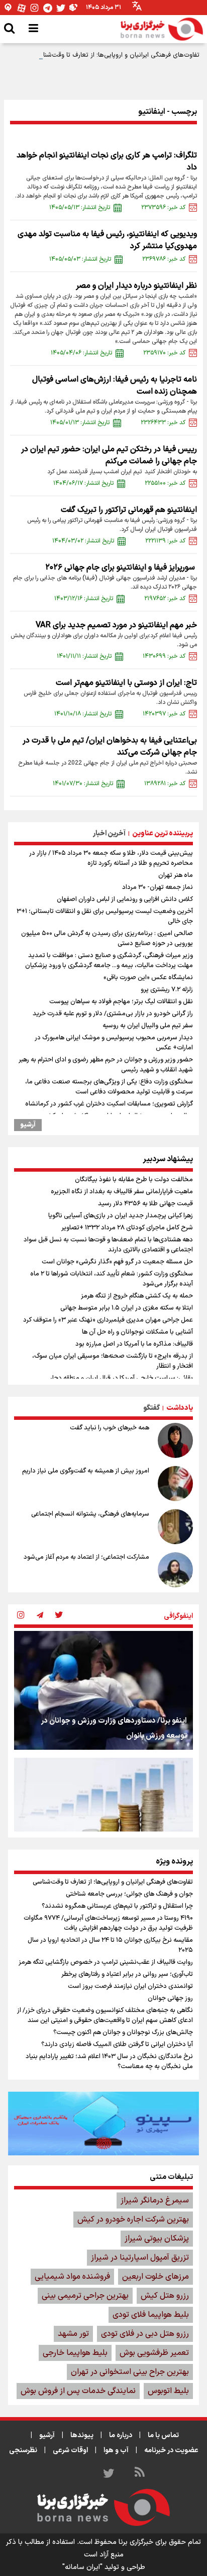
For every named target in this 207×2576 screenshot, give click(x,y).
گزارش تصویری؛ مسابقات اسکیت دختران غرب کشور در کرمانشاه (109, 1104)
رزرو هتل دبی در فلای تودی (145, 2334)
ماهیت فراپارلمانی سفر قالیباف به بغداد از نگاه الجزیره (122, 1192)
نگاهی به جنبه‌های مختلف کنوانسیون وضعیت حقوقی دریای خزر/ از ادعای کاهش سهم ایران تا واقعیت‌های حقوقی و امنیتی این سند (105, 2015)
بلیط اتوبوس (168, 2391)
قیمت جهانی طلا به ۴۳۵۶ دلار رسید (145, 1204)
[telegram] (40, 1616)
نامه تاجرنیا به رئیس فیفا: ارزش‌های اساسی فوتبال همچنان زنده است (115, 386)
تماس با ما (163, 2435)
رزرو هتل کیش (165, 2296)
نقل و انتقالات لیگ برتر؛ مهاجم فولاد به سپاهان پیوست (121, 1002)
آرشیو (28, 1125)
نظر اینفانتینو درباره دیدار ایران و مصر (136, 286)
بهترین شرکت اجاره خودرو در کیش (133, 2220)
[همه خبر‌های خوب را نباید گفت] (175, 1440)
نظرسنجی (23, 2450)
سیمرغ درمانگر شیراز (155, 2200)
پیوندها (82, 2435)
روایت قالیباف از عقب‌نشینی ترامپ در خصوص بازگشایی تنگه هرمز (106, 1962)
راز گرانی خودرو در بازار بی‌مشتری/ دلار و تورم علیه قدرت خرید (113, 1014)
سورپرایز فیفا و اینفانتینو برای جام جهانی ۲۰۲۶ (121, 568)
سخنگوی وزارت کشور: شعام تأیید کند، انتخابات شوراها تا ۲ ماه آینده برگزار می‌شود (112, 1279)
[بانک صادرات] (103, 2123)
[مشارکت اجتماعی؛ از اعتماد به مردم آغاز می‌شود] (175, 1570)
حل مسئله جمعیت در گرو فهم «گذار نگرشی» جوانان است (117, 1262)
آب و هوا (116, 2450)
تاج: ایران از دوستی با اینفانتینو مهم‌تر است (126, 683)
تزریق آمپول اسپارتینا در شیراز (140, 2258)
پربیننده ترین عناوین (163, 834)
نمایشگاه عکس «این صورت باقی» (148, 978)
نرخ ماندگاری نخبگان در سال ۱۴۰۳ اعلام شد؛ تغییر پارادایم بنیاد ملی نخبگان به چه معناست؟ (109, 2062)
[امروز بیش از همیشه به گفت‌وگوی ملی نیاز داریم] (175, 1484)
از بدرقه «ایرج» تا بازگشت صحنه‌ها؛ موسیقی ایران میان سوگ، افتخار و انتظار (113, 1361)
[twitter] (59, 1616)
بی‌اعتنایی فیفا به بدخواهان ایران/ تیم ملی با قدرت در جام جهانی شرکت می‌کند (110, 747)
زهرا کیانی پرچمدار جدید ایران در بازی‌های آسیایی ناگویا (121, 1216)
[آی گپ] (9, 8)
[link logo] (162, 29)
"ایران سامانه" (82, 2567)
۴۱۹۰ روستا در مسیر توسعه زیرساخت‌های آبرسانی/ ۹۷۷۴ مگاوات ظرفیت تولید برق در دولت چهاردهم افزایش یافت (108, 1923)
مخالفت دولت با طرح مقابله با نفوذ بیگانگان (134, 1180)
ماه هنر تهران (176, 875)
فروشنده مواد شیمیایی (72, 2277)
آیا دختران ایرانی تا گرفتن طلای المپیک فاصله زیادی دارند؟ (117, 2045)
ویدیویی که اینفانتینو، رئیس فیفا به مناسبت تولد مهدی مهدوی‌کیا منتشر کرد (107, 240)
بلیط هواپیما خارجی (75, 2353)
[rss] (140, 2474)
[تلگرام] (48, 8)
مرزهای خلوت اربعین (156, 2277)
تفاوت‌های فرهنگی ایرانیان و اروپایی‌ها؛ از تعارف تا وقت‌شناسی (116, 55)
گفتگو (151, 1408)
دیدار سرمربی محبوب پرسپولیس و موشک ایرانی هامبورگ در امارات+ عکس (114, 1043)
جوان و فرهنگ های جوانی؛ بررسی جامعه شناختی (129, 1894)
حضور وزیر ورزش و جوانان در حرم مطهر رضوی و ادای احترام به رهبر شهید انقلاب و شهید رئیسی (106, 1065)
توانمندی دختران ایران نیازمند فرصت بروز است (130, 1986)
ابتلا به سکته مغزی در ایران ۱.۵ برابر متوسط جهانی (127, 1308)
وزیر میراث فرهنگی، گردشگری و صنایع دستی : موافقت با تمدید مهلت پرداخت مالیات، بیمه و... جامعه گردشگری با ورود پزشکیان (109, 961)
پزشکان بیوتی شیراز (157, 2239)
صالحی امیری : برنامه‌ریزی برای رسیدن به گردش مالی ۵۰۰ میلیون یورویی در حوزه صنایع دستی (107, 939)
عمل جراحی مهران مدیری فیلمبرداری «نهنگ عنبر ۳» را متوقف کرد (108, 1320)
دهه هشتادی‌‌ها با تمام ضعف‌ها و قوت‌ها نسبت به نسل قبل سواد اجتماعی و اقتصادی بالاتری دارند (108, 1245)
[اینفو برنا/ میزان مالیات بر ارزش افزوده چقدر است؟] (103, 1817)
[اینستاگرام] (35, 8)
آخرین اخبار (109, 834)
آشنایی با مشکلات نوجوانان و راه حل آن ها (137, 1332)
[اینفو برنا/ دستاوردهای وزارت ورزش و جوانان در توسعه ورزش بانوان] (103, 1690)
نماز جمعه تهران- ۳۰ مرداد (158, 887)
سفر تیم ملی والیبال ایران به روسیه (148, 1026)
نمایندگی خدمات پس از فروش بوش (78, 2391)
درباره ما (121, 2435)
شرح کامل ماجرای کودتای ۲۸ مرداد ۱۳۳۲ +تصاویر (127, 1228)
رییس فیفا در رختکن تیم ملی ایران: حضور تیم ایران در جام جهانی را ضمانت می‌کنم (109, 455)
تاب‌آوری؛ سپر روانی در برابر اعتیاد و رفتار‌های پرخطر (127, 1974)
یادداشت (180, 1408)
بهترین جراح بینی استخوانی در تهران (130, 2372)
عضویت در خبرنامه (171, 2450)
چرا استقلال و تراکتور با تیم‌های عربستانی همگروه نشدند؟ (117, 1906)
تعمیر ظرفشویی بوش (154, 2353)
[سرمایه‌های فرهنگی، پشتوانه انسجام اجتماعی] (175, 1527)
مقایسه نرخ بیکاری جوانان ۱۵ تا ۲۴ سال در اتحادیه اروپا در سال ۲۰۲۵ (110, 1945)
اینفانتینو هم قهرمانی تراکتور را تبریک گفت (129, 510)
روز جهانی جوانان (170, 1998)
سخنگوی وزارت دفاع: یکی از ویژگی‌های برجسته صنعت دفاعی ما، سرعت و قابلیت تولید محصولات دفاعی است (109, 1087)
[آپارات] (22, 8)
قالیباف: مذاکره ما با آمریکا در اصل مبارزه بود (134, 1344)
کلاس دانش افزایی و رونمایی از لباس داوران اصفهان (125, 899)
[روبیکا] (74, 8)
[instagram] (21, 1616)
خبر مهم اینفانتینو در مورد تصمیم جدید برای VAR (116, 625)
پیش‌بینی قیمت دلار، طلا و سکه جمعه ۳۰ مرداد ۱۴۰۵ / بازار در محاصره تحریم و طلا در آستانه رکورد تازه (111, 858)
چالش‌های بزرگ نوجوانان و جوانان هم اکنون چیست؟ (123, 2033)
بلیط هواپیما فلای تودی (151, 2315)
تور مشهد (73, 2334)
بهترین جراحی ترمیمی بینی (85, 2296)
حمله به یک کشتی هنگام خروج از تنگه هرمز (137, 1296)
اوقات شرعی (70, 2450)
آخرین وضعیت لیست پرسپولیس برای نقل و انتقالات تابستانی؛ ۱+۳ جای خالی (105, 916)
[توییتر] (61, 8)
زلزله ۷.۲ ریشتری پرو (167, 990)
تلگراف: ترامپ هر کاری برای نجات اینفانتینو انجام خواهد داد (107, 161)
